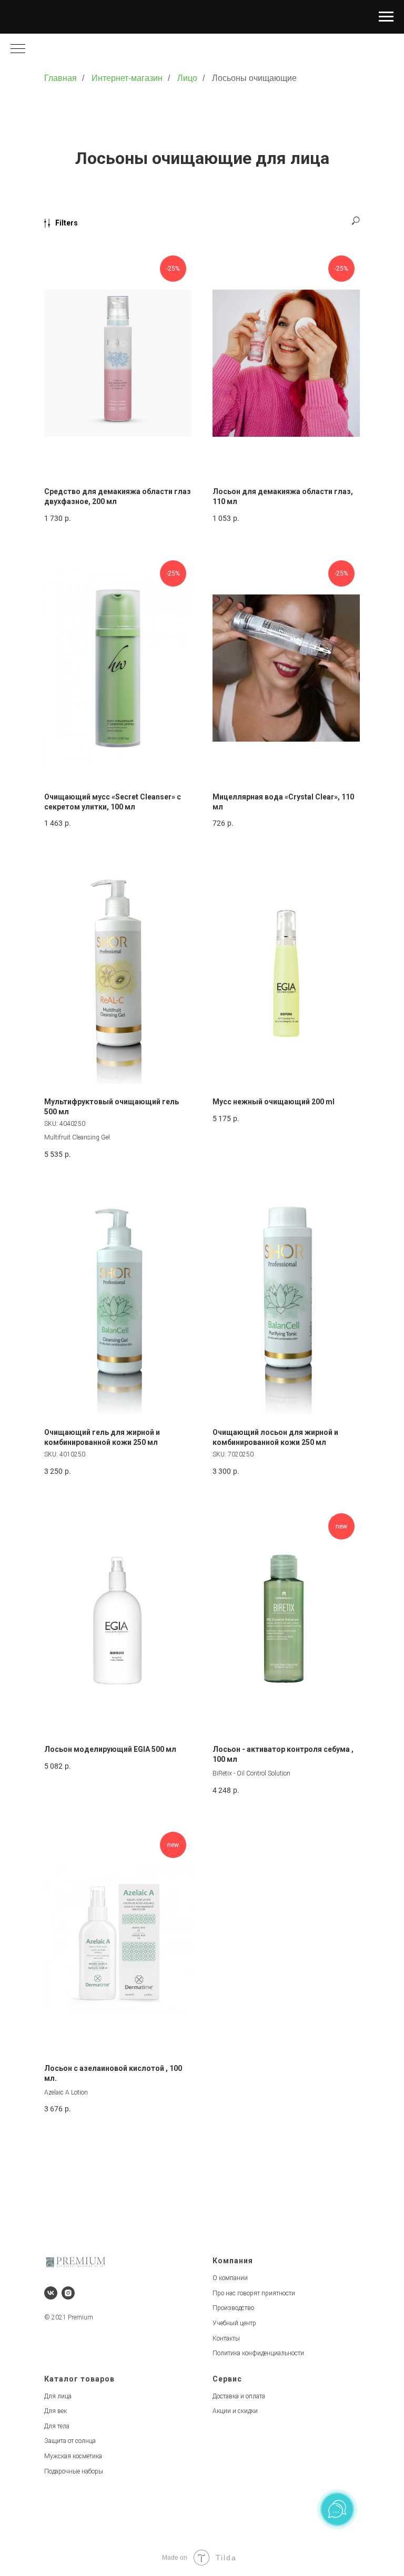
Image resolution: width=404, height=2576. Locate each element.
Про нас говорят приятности (254, 2293)
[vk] (51, 2293)
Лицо (187, 78)
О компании (230, 2278)
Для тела (57, 2426)
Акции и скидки (235, 2411)
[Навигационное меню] (386, 17)
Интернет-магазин (127, 78)
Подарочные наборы (74, 2471)
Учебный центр (234, 2323)
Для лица (58, 2396)
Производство (233, 2308)
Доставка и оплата (239, 2396)
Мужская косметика (73, 2456)
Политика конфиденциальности (258, 2353)
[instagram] (68, 2293)
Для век (55, 2411)
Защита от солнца (70, 2441)
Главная (60, 78)
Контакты (226, 2338)
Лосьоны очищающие (254, 78)
